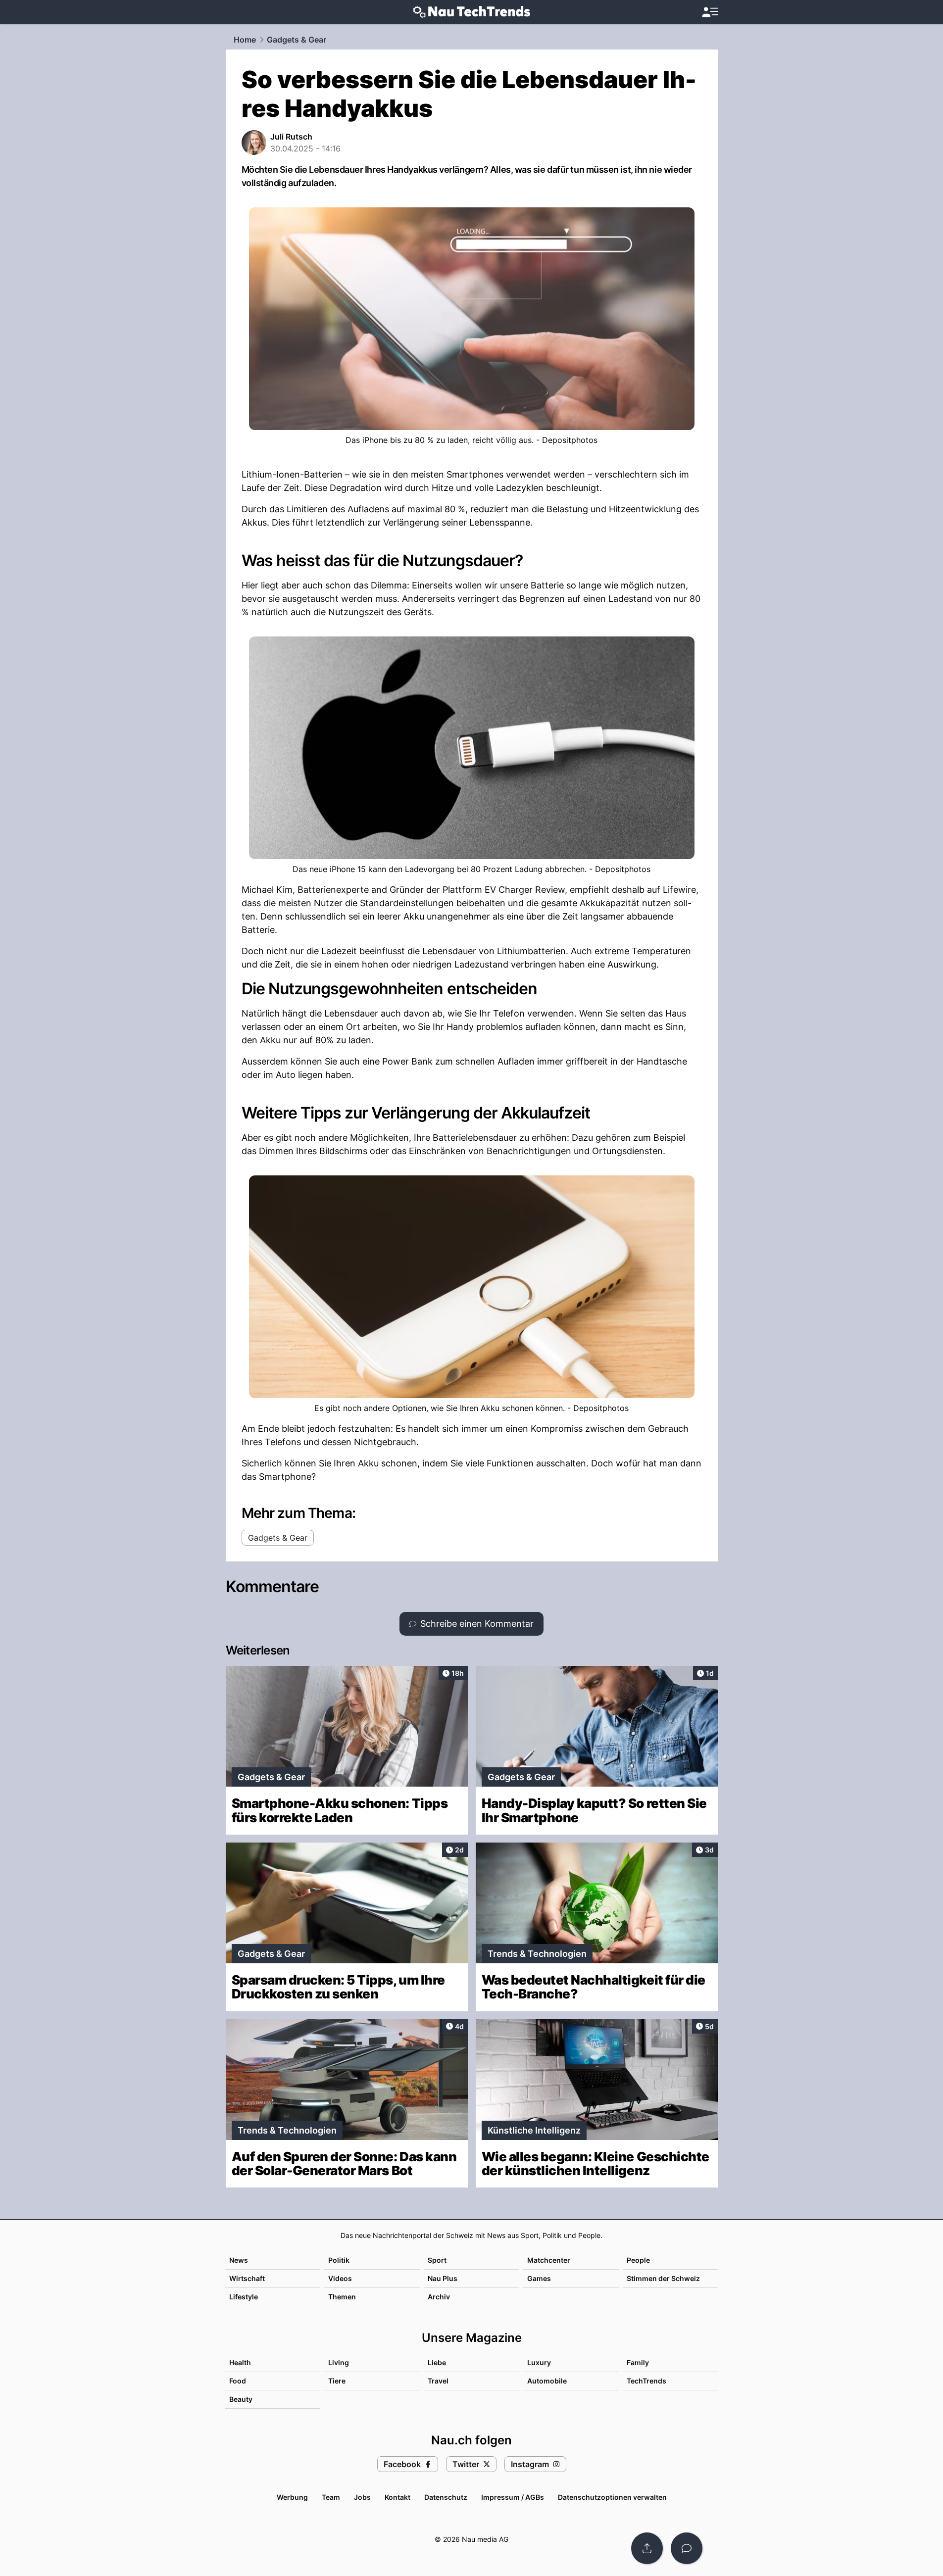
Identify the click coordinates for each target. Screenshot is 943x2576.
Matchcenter (549, 2260)
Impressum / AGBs (513, 2497)
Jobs (362, 2497)
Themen (342, 2297)
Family (638, 2362)
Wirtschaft (247, 2278)
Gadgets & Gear (297, 40)
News (239, 2260)
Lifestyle (244, 2297)
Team (331, 2497)
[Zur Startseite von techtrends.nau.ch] (471, 12)
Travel (438, 2381)
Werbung (292, 2497)
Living (339, 2362)
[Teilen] (647, 2548)
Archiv (439, 2297)
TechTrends (646, 2381)
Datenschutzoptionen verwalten (612, 2497)
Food (238, 2381)
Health (240, 2362)
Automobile (547, 2381)
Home (245, 40)
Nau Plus (443, 2278)
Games (539, 2278)
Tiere (337, 2381)
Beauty (241, 2399)
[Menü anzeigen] (710, 12)
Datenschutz (446, 2497)
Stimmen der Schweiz (663, 2278)
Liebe (437, 2362)
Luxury (539, 2362)
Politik (339, 2260)
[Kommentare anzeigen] (687, 2548)
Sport (437, 2260)
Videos (340, 2278)
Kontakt (397, 2497)
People (638, 2260)
